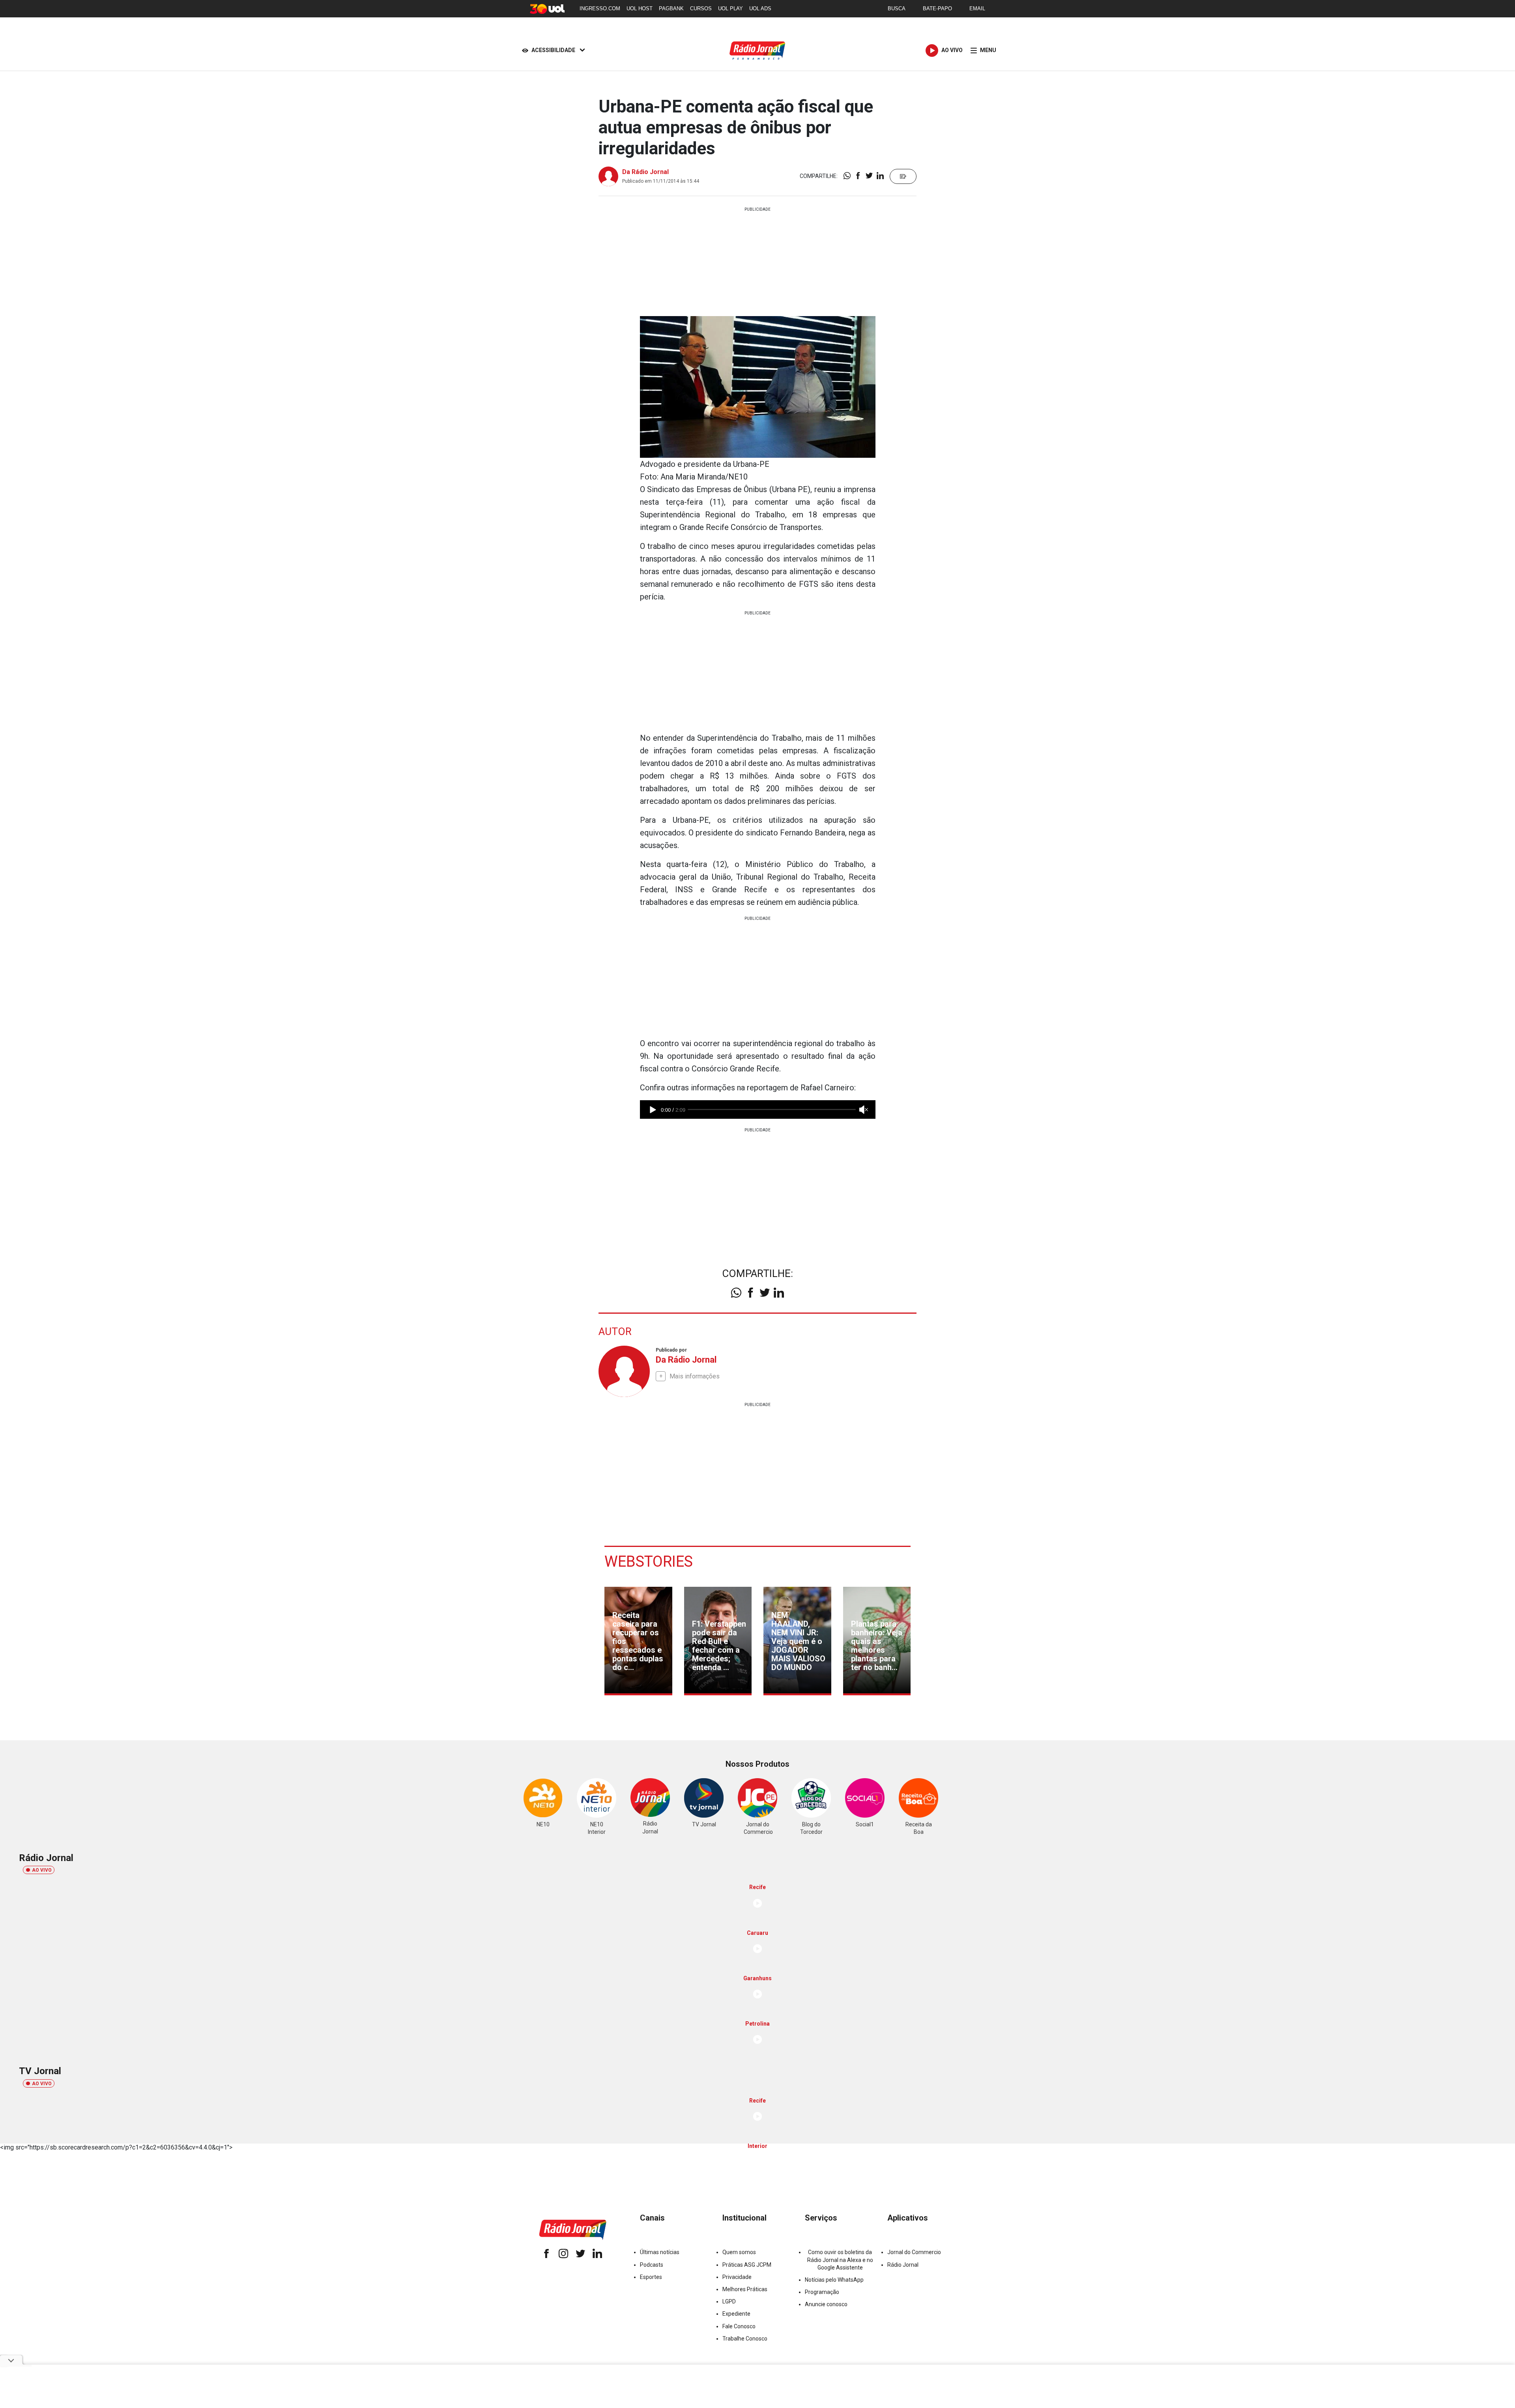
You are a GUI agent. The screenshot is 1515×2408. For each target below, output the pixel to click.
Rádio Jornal (903, 2265)
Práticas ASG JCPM (747, 2265)
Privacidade (737, 2277)
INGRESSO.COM (600, 8)
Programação (822, 2292)
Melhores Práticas (745, 2289)
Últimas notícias (660, 2252)
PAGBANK (671, 8)
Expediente (736, 2314)
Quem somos (739, 2252)
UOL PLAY (730, 8)
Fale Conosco (739, 2326)
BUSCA (897, 8)
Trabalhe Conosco (745, 2339)
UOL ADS (760, 8)
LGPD (729, 2301)
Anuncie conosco (826, 2304)
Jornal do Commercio (914, 2252)
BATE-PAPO (937, 8)
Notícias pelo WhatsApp (834, 2280)
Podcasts (652, 2265)
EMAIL (977, 8)
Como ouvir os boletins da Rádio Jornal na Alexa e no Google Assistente (840, 2260)
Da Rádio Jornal (645, 172)
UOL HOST (640, 8)
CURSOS (701, 8)
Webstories (649, 1562)
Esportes (651, 2277)
